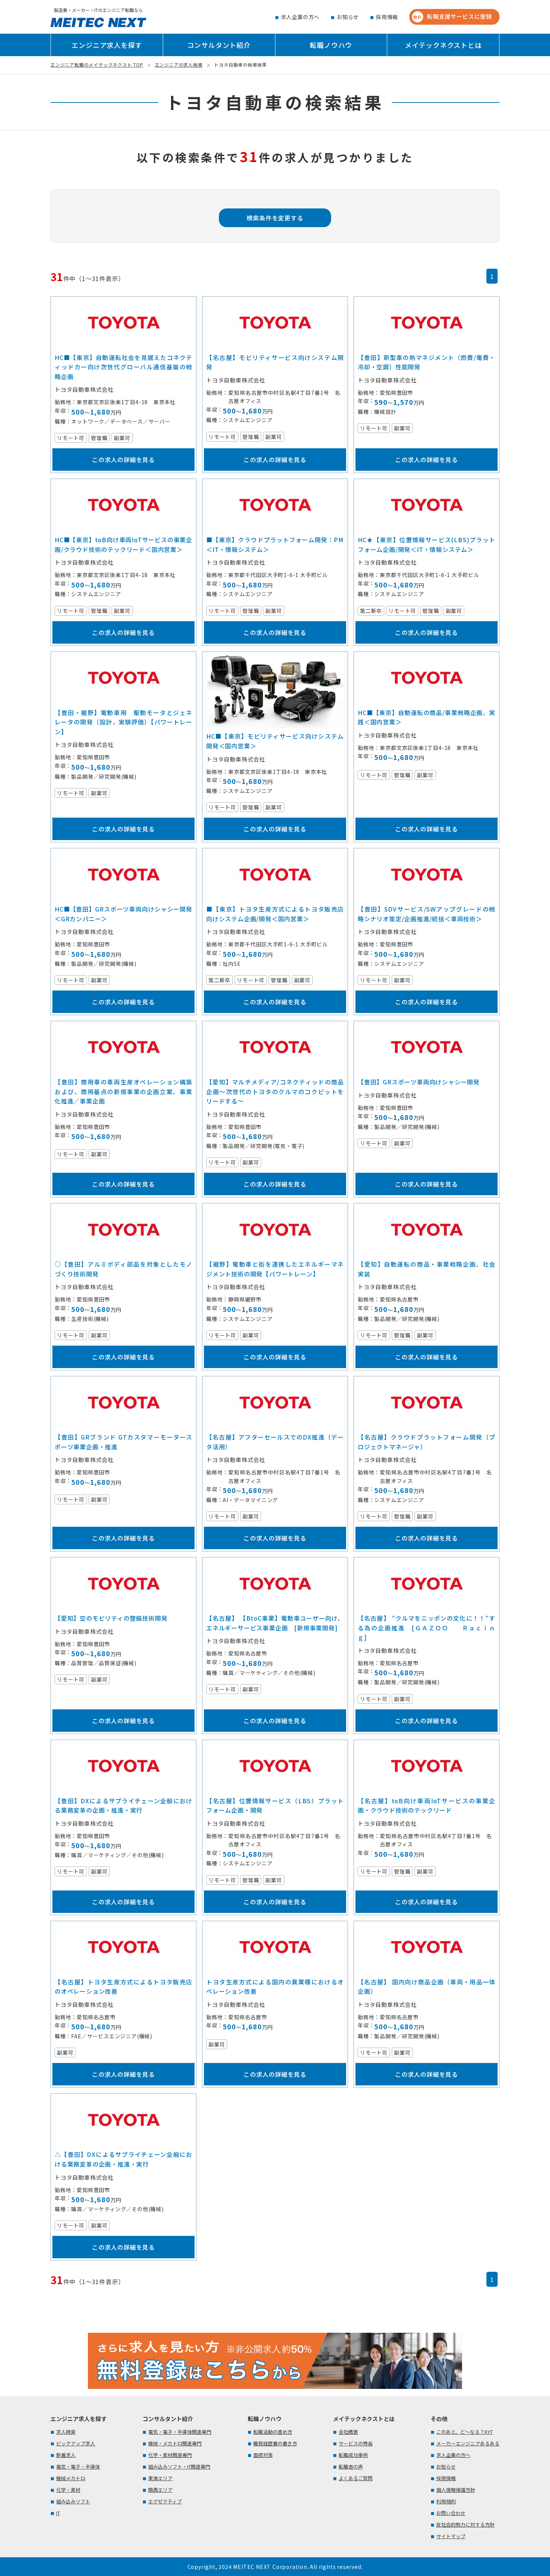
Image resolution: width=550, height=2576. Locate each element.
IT (58, 2513)
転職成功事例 (353, 2455)
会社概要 (348, 2432)
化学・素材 (68, 2490)
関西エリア (160, 2490)
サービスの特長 (356, 2443)
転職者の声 (351, 2467)
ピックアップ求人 (76, 2443)
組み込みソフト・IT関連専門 (179, 2467)
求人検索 (66, 2432)
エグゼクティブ (165, 2501)
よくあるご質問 (356, 2478)
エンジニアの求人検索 (179, 65)
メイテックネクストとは (443, 45)
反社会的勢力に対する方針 (465, 2525)
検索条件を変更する (275, 218)
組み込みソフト (73, 2501)
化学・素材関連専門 (170, 2455)
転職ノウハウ (331, 45)
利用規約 (446, 2501)
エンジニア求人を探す (107, 45)
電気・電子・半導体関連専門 (180, 2432)
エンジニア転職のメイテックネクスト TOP (97, 65)
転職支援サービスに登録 (453, 16)
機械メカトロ (71, 2478)
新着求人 (66, 2455)
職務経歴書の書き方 (275, 2443)
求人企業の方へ (300, 17)
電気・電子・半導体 (78, 2467)
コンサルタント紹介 (219, 45)
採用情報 (387, 17)
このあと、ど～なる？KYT (465, 2432)
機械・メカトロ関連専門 (175, 2443)
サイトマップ (451, 2536)
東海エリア (160, 2478)
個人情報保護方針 (456, 2490)
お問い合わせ (451, 2513)
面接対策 (263, 2455)
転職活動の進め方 (273, 2432)
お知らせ (348, 17)
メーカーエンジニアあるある (468, 2443)
